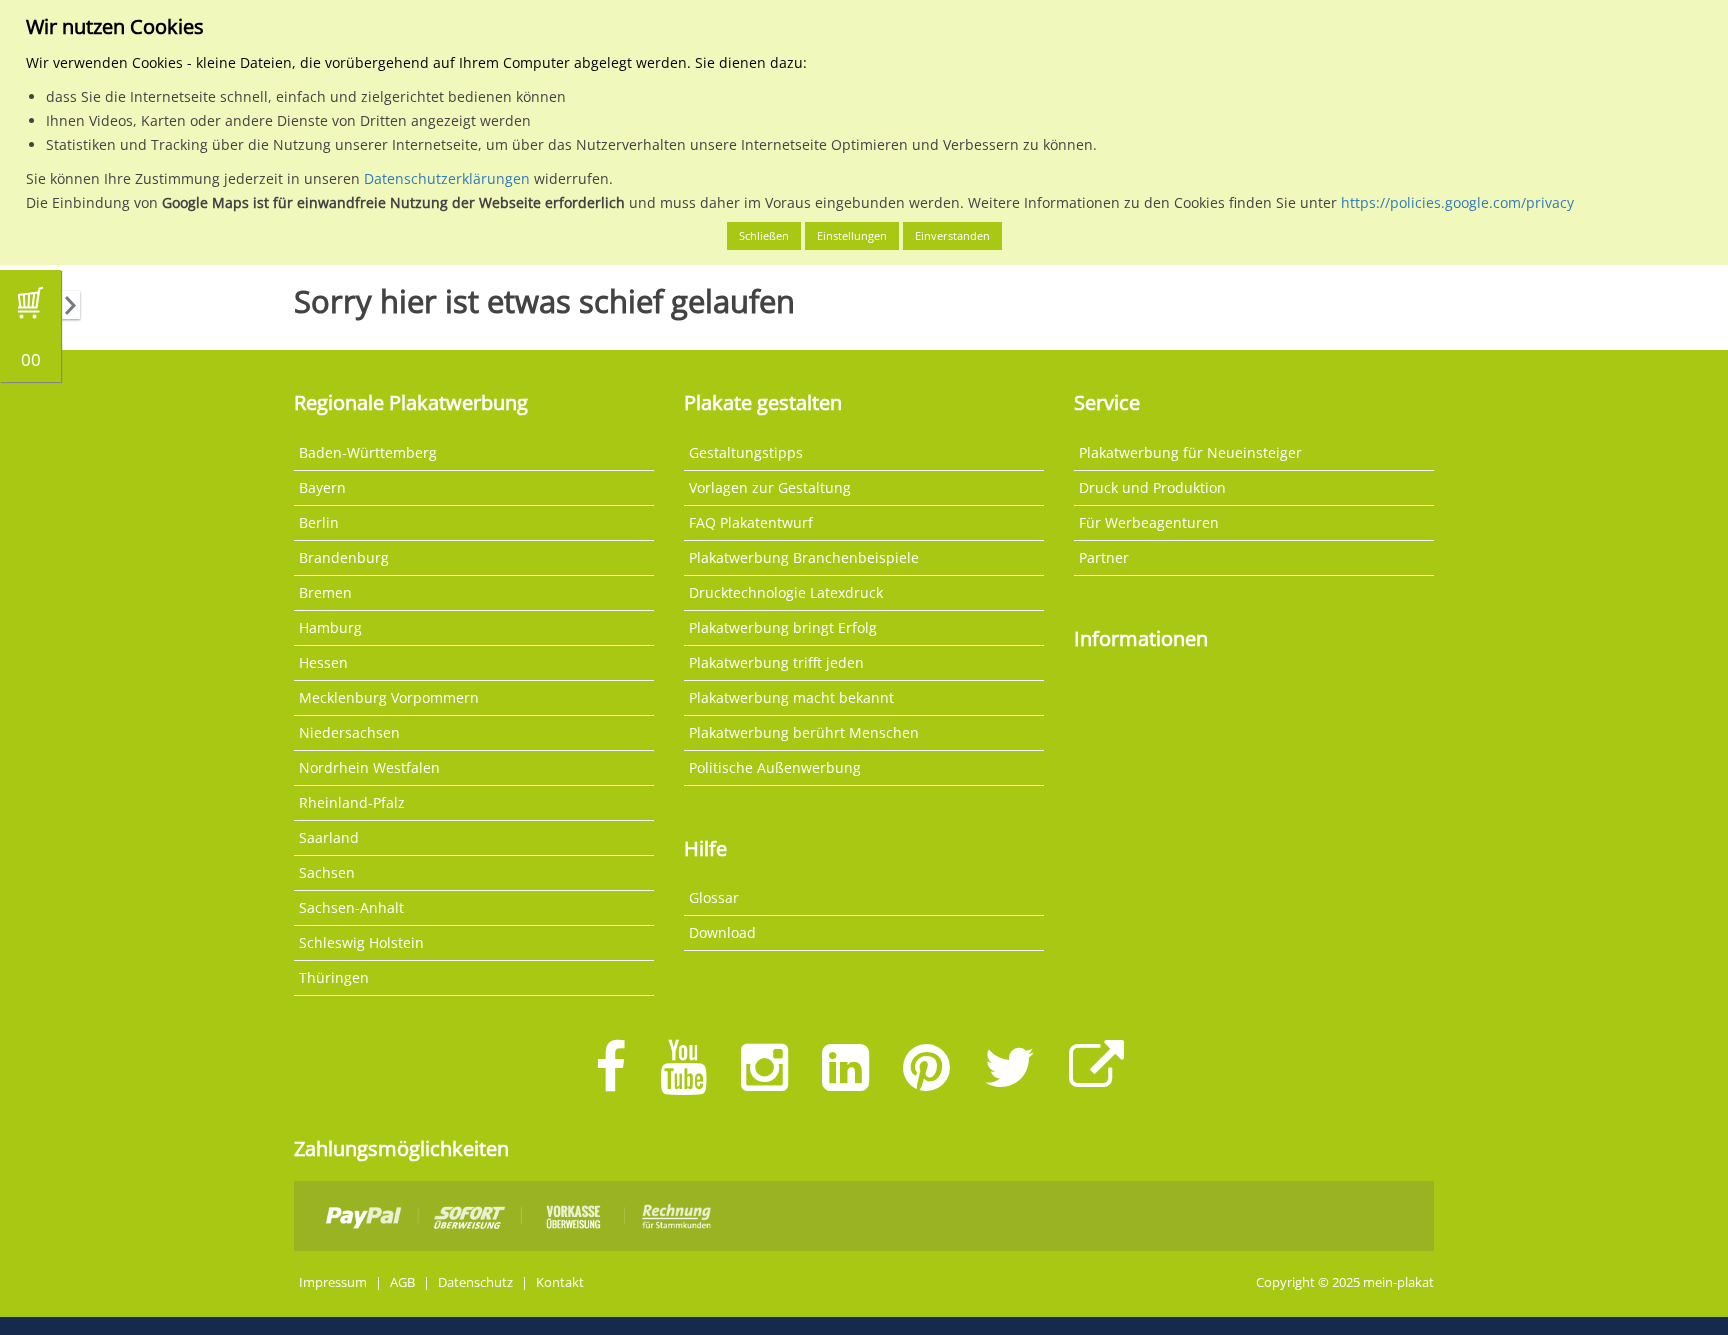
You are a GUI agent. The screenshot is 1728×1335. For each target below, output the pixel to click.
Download (722, 932)
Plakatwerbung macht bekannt (791, 697)
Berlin (319, 522)
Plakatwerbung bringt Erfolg (783, 627)
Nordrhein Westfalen (369, 767)
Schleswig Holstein (361, 942)
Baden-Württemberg (368, 452)
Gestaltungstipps (746, 452)
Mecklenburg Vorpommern (389, 697)
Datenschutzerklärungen (447, 178)
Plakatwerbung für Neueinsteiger (1190, 452)
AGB (402, 1282)
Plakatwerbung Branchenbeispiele (804, 557)
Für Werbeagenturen (1149, 522)
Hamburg (330, 627)
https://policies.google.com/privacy (1457, 202)
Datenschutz (475, 1282)
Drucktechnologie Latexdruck (786, 592)
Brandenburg (344, 557)
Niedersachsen (349, 732)
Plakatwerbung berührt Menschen (804, 732)
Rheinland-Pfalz (352, 802)
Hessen (323, 662)
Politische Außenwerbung (775, 767)
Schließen (764, 235)
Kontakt (560, 1282)
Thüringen (334, 977)
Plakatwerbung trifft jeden (776, 662)
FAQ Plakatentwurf (751, 522)
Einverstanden (952, 235)
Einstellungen (852, 235)
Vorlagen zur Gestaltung (770, 487)
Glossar (714, 897)
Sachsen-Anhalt (351, 907)
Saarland (329, 837)
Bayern (322, 487)
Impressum (333, 1282)
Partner (1104, 557)
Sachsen (327, 872)
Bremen (325, 592)
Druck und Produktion (1152, 487)
